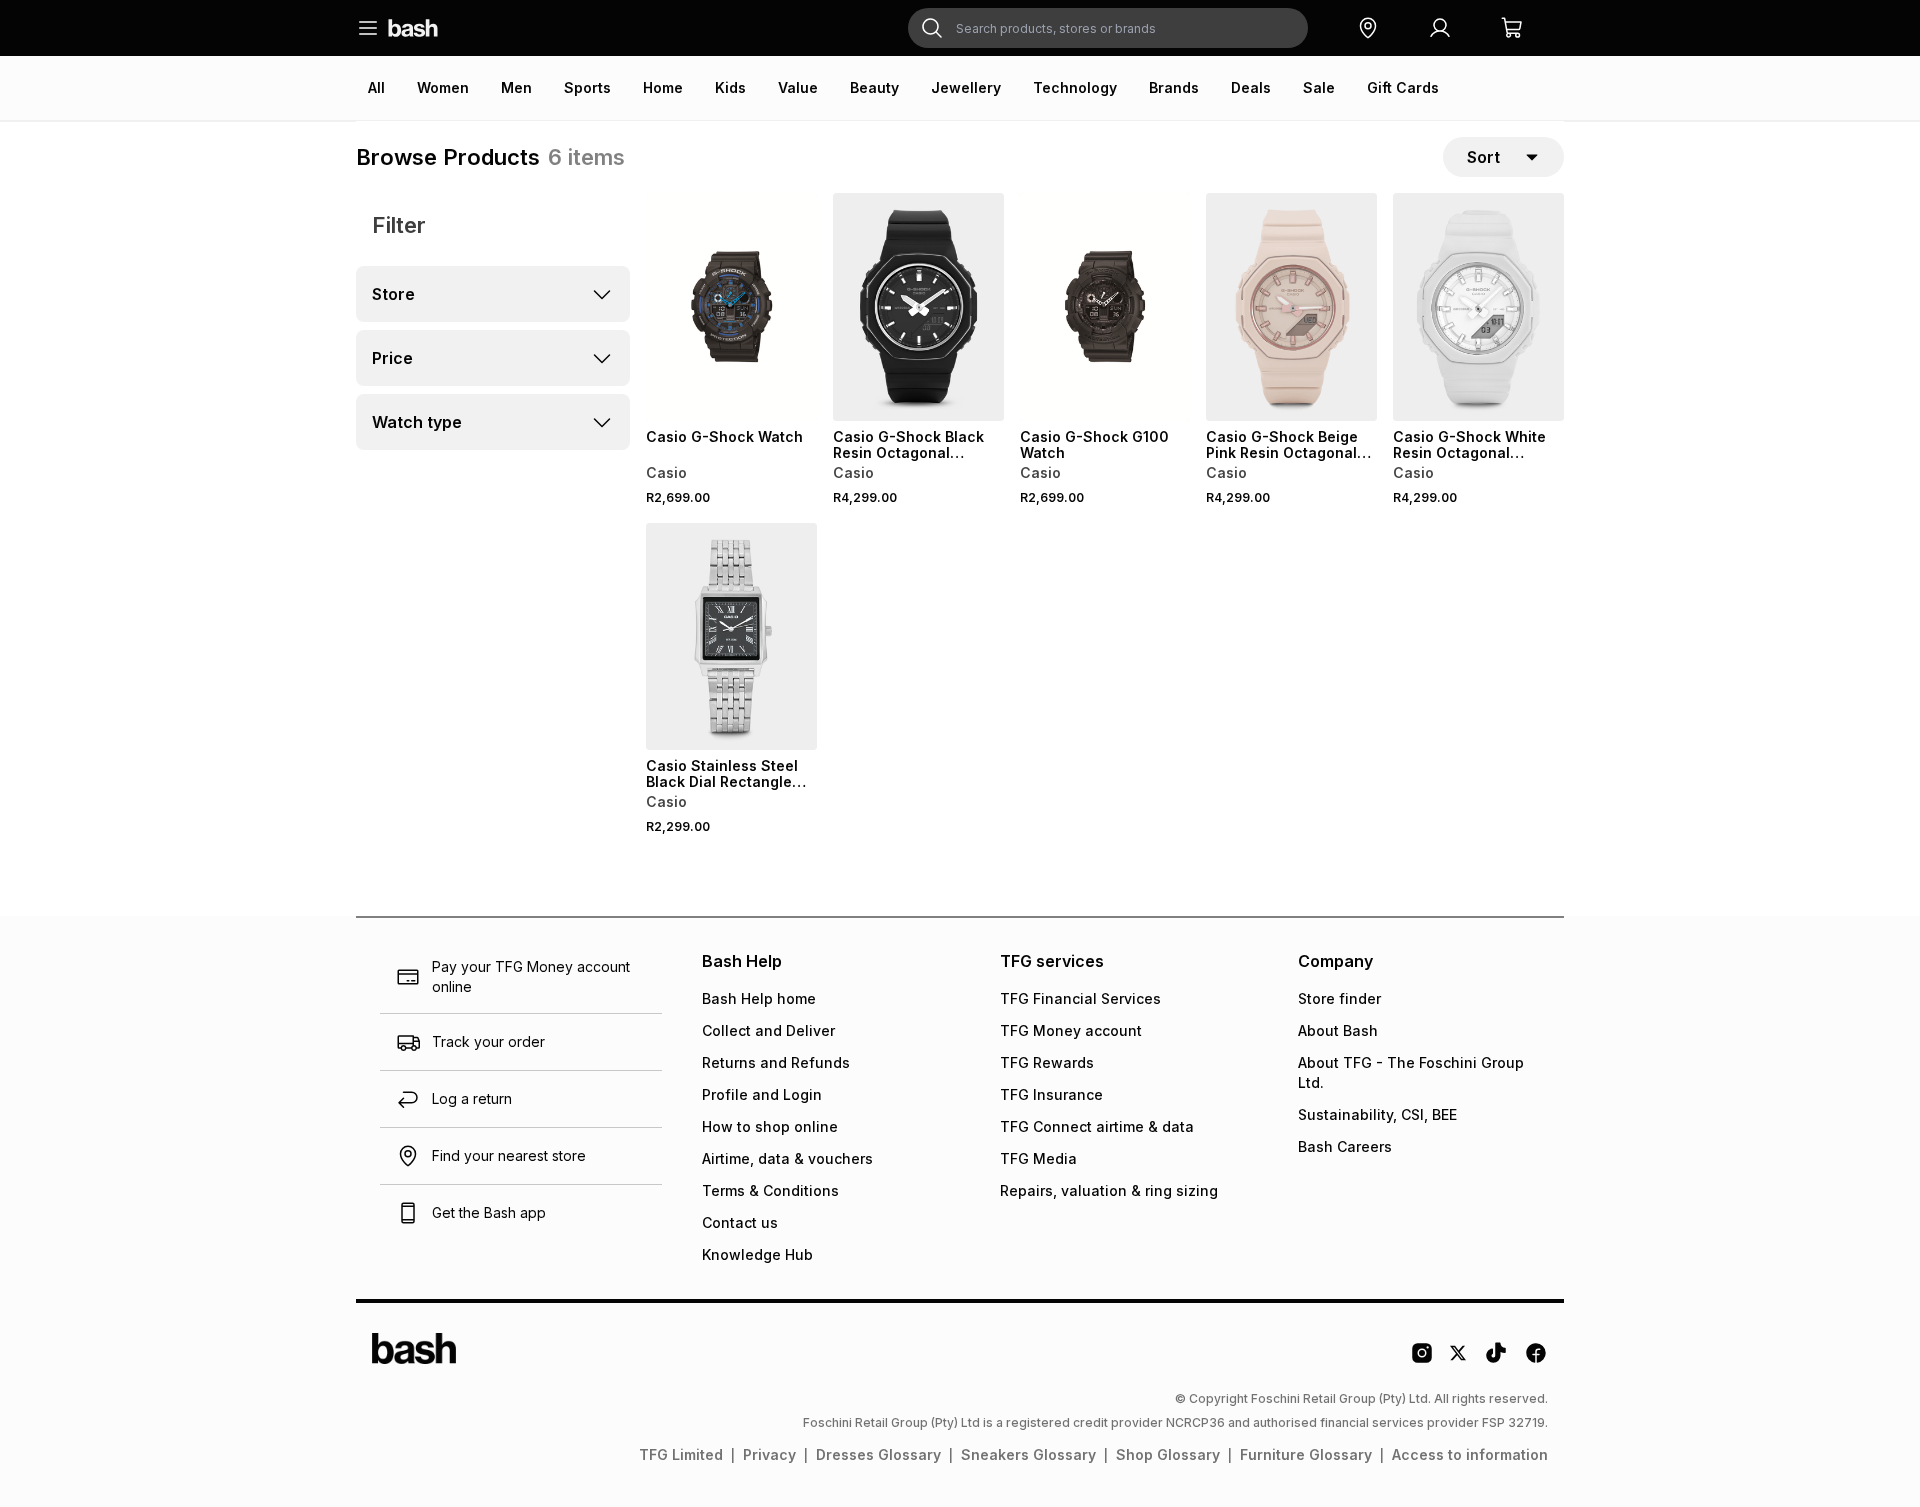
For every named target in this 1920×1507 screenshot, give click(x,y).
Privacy (769, 1454)
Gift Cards (1403, 87)
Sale (1319, 87)
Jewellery (966, 87)
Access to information (1470, 1454)
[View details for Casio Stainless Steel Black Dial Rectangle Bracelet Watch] (731, 637)
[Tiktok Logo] (1496, 1360)
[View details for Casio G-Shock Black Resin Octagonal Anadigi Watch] (918, 307)
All (376, 87)
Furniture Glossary (1306, 1454)
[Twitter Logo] (1459, 1360)
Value (798, 87)
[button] (1368, 28)
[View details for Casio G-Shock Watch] (731, 307)
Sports (587, 87)
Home (663, 87)
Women (443, 87)
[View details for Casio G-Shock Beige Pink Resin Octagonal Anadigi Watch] (1291, 307)
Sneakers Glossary (1028, 1454)
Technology (1075, 87)
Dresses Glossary (878, 1454)
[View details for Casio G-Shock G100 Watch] (1105, 307)
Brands (1174, 87)
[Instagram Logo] (1422, 1360)
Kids (730, 87)
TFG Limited (681, 1454)
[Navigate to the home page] (413, 28)
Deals (1251, 87)
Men (516, 87)
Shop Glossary (1168, 1454)
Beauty (874, 87)
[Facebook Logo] (1536, 1360)
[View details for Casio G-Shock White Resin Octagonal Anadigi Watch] (1478, 307)
